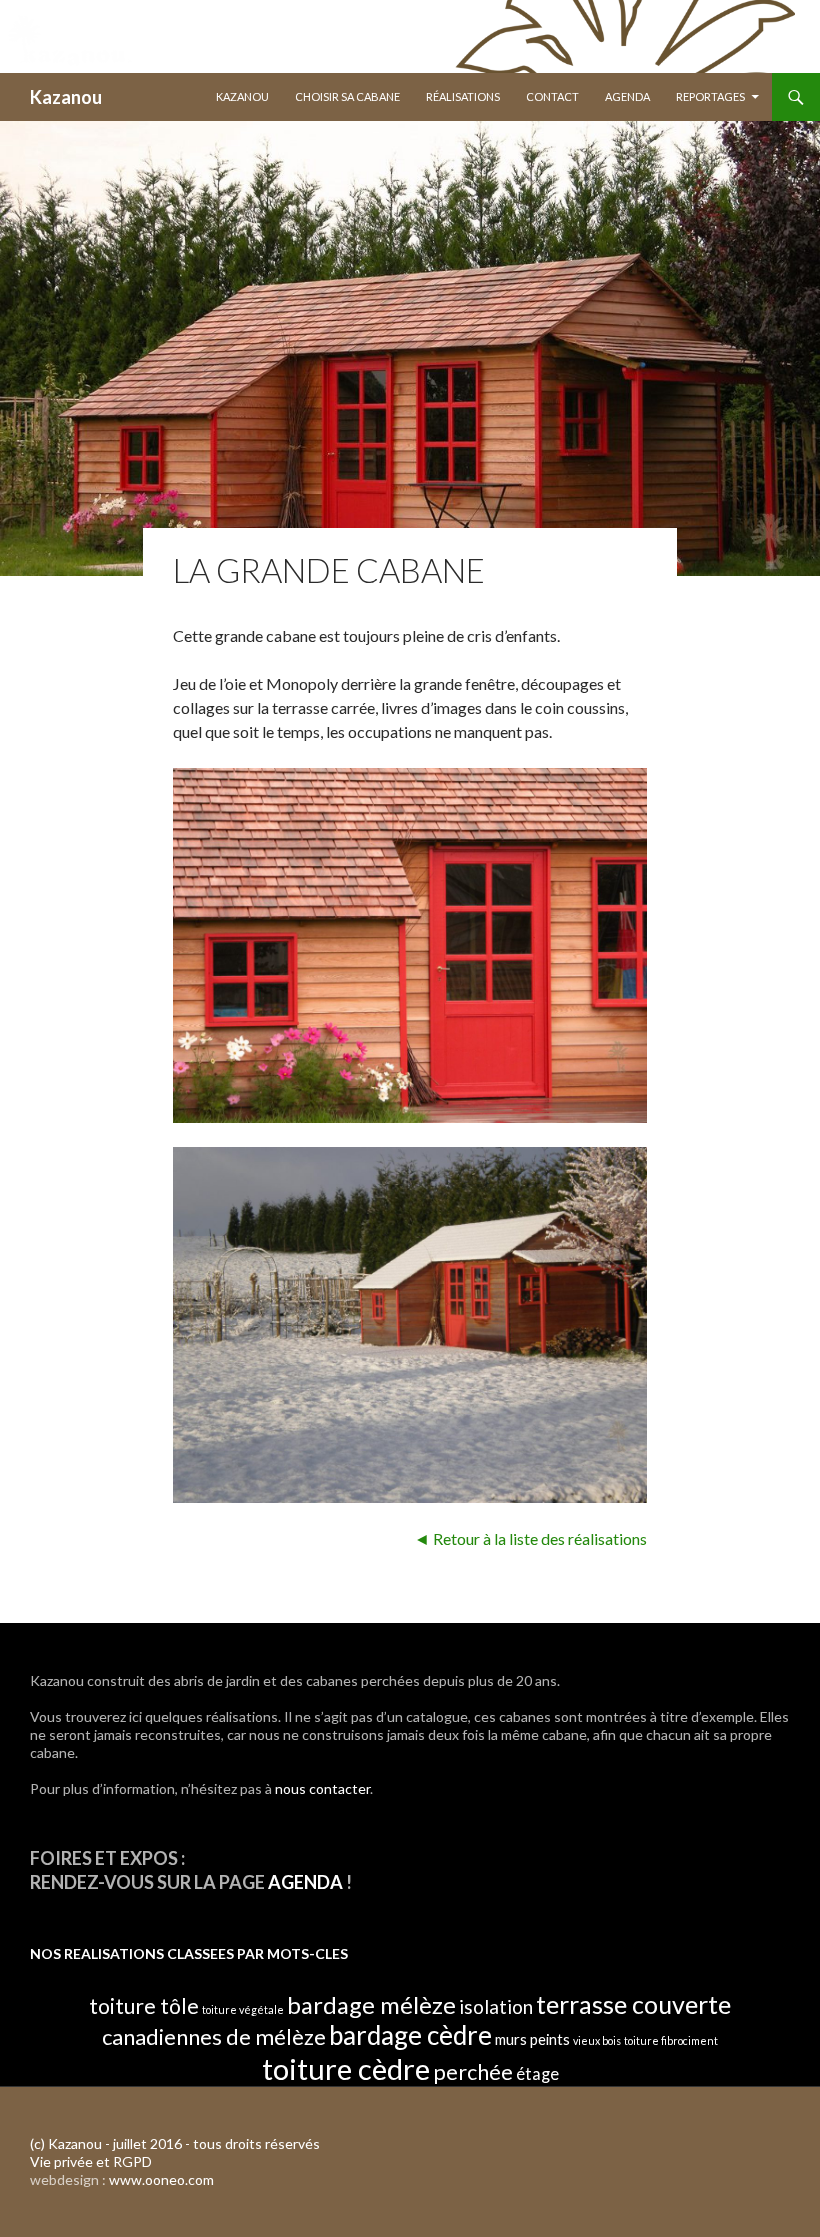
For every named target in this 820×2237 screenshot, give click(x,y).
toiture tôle (144, 2005)
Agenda (627, 96)
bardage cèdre (410, 2035)
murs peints (532, 2039)
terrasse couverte (633, 2004)
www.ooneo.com (161, 2179)
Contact (552, 96)
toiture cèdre (346, 2068)
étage (537, 2073)
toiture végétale (243, 2009)
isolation (496, 2006)
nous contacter (322, 1788)
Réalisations (463, 96)
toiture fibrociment (671, 2040)
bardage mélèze (371, 2005)
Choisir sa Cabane (347, 96)
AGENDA (305, 1882)
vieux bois (597, 2040)
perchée (473, 2072)
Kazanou (66, 97)
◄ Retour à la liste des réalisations (530, 1538)
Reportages (710, 96)
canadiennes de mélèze (214, 2036)
